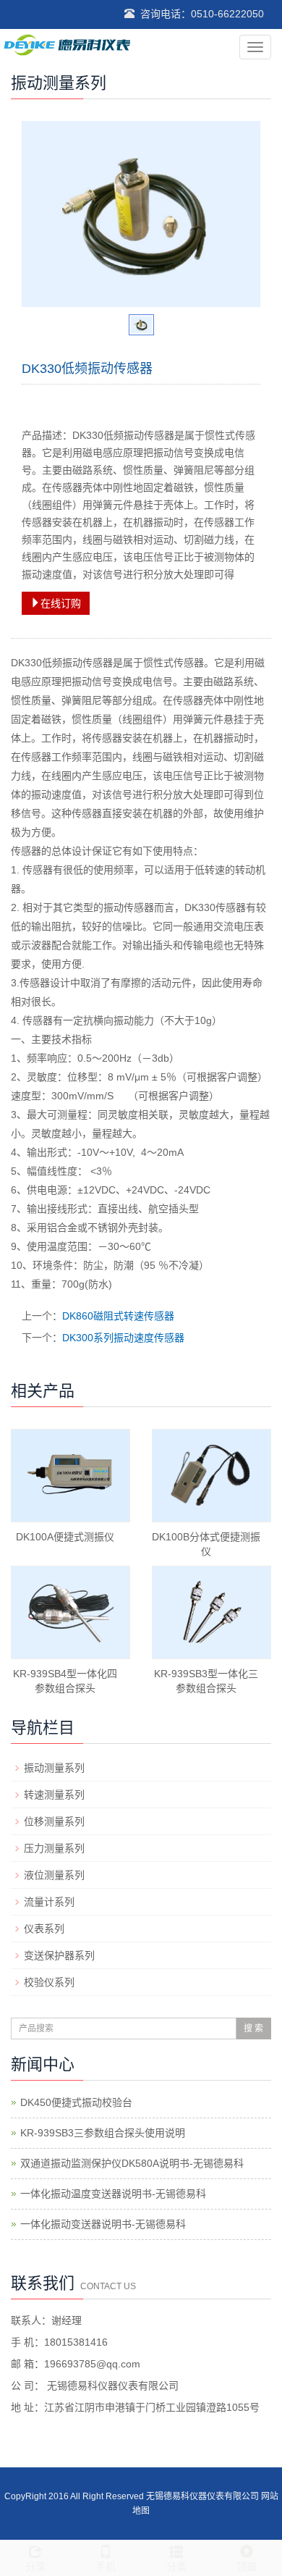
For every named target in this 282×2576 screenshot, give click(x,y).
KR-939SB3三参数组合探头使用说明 (103, 2133)
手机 (106, 2567)
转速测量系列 (54, 1795)
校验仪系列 (49, 1982)
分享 (35, 2567)
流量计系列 (49, 1902)
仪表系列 (44, 1929)
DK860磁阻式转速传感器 (118, 1316)
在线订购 (61, 603)
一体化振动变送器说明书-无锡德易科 (103, 2224)
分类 (176, 2567)
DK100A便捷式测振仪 (65, 1537)
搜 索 (253, 2029)
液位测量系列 (54, 1875)
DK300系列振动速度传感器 (123, 1338)
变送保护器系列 (59, 1955)
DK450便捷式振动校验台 (76, 2102)
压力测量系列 (54, 1848)
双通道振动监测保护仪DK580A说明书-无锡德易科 (132, 2163)
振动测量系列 (54, 1768)
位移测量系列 (54, 1821)
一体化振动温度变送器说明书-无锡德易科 (113, 2194)
